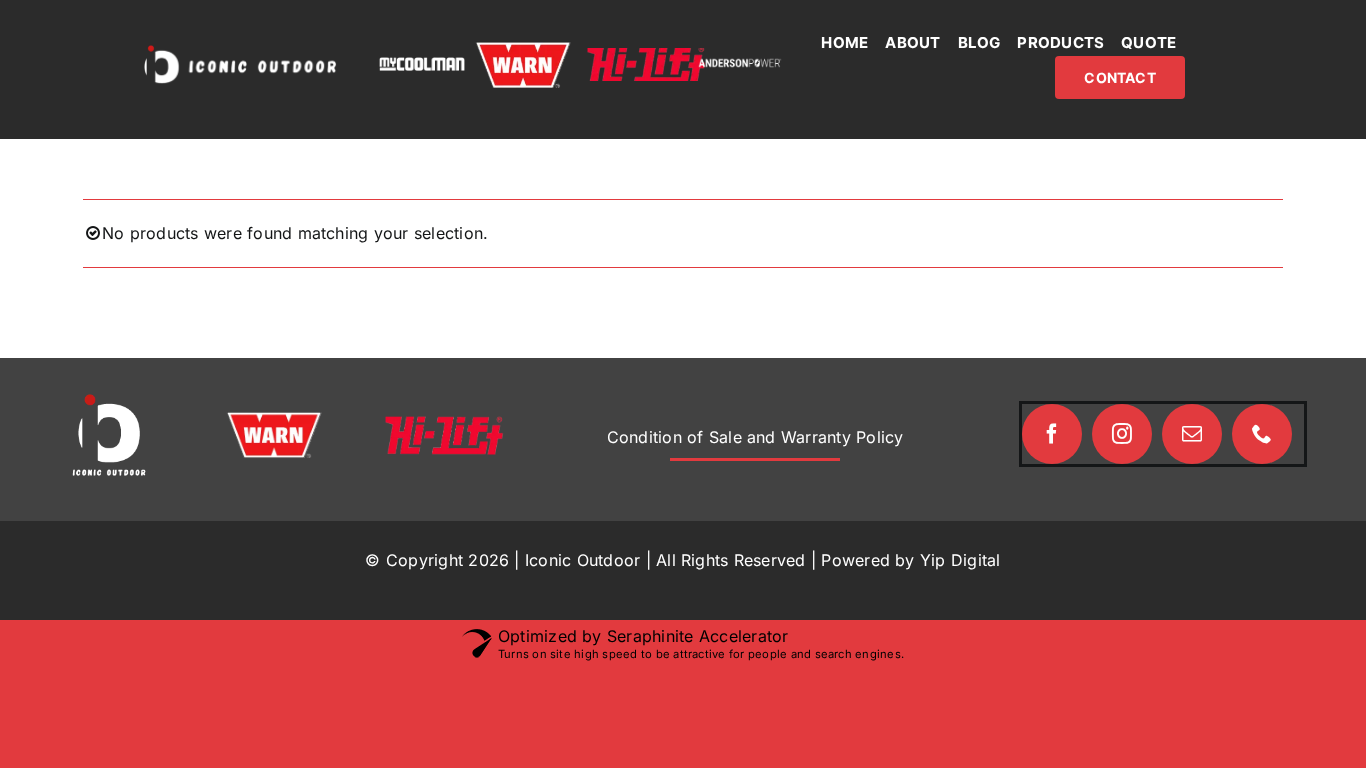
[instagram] (1122, 434)
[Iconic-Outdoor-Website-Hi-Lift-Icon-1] (646, 56)
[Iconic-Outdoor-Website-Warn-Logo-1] (523, 49)
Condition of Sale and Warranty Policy (755, 437)
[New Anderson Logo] (740, 65)
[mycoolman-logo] (422, 65)
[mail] (1192, 434)
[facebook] (1052, 434)
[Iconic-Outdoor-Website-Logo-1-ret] (240, 49)
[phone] (1262, 434)
